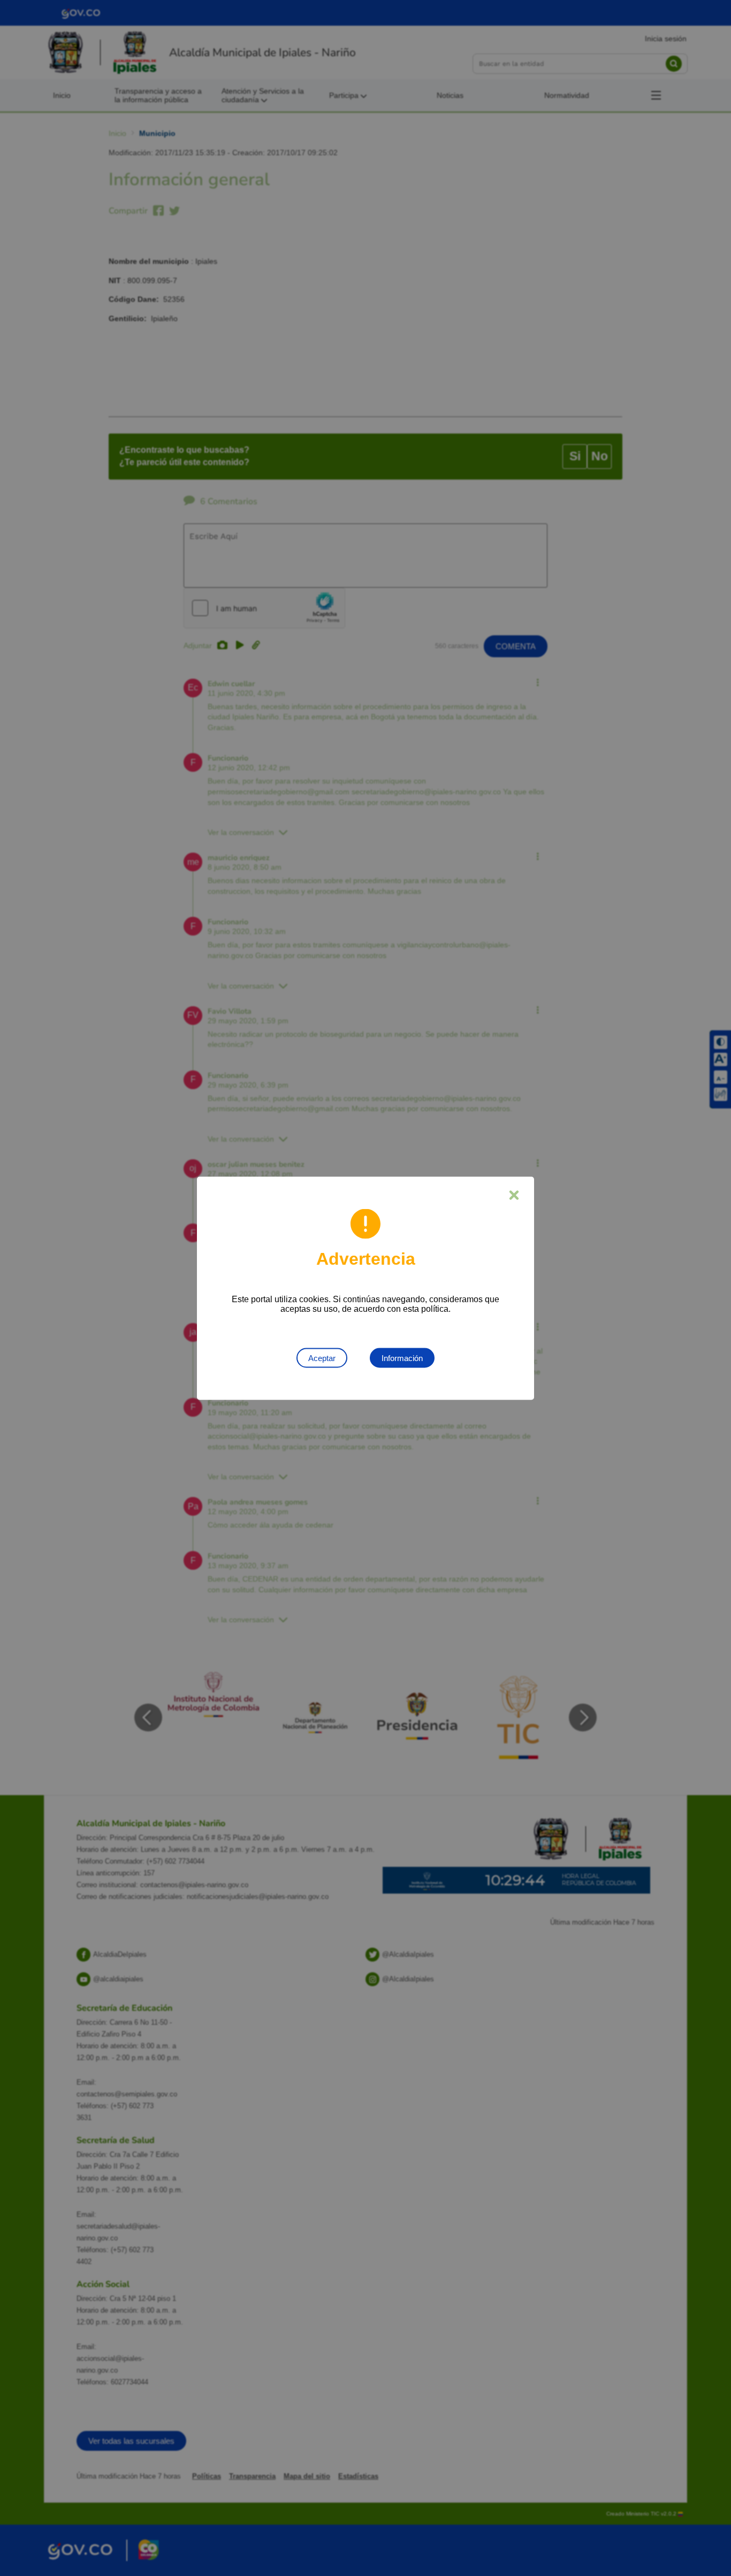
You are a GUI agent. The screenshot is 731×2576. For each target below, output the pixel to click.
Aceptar (322, 1358)
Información (402, 1358)
